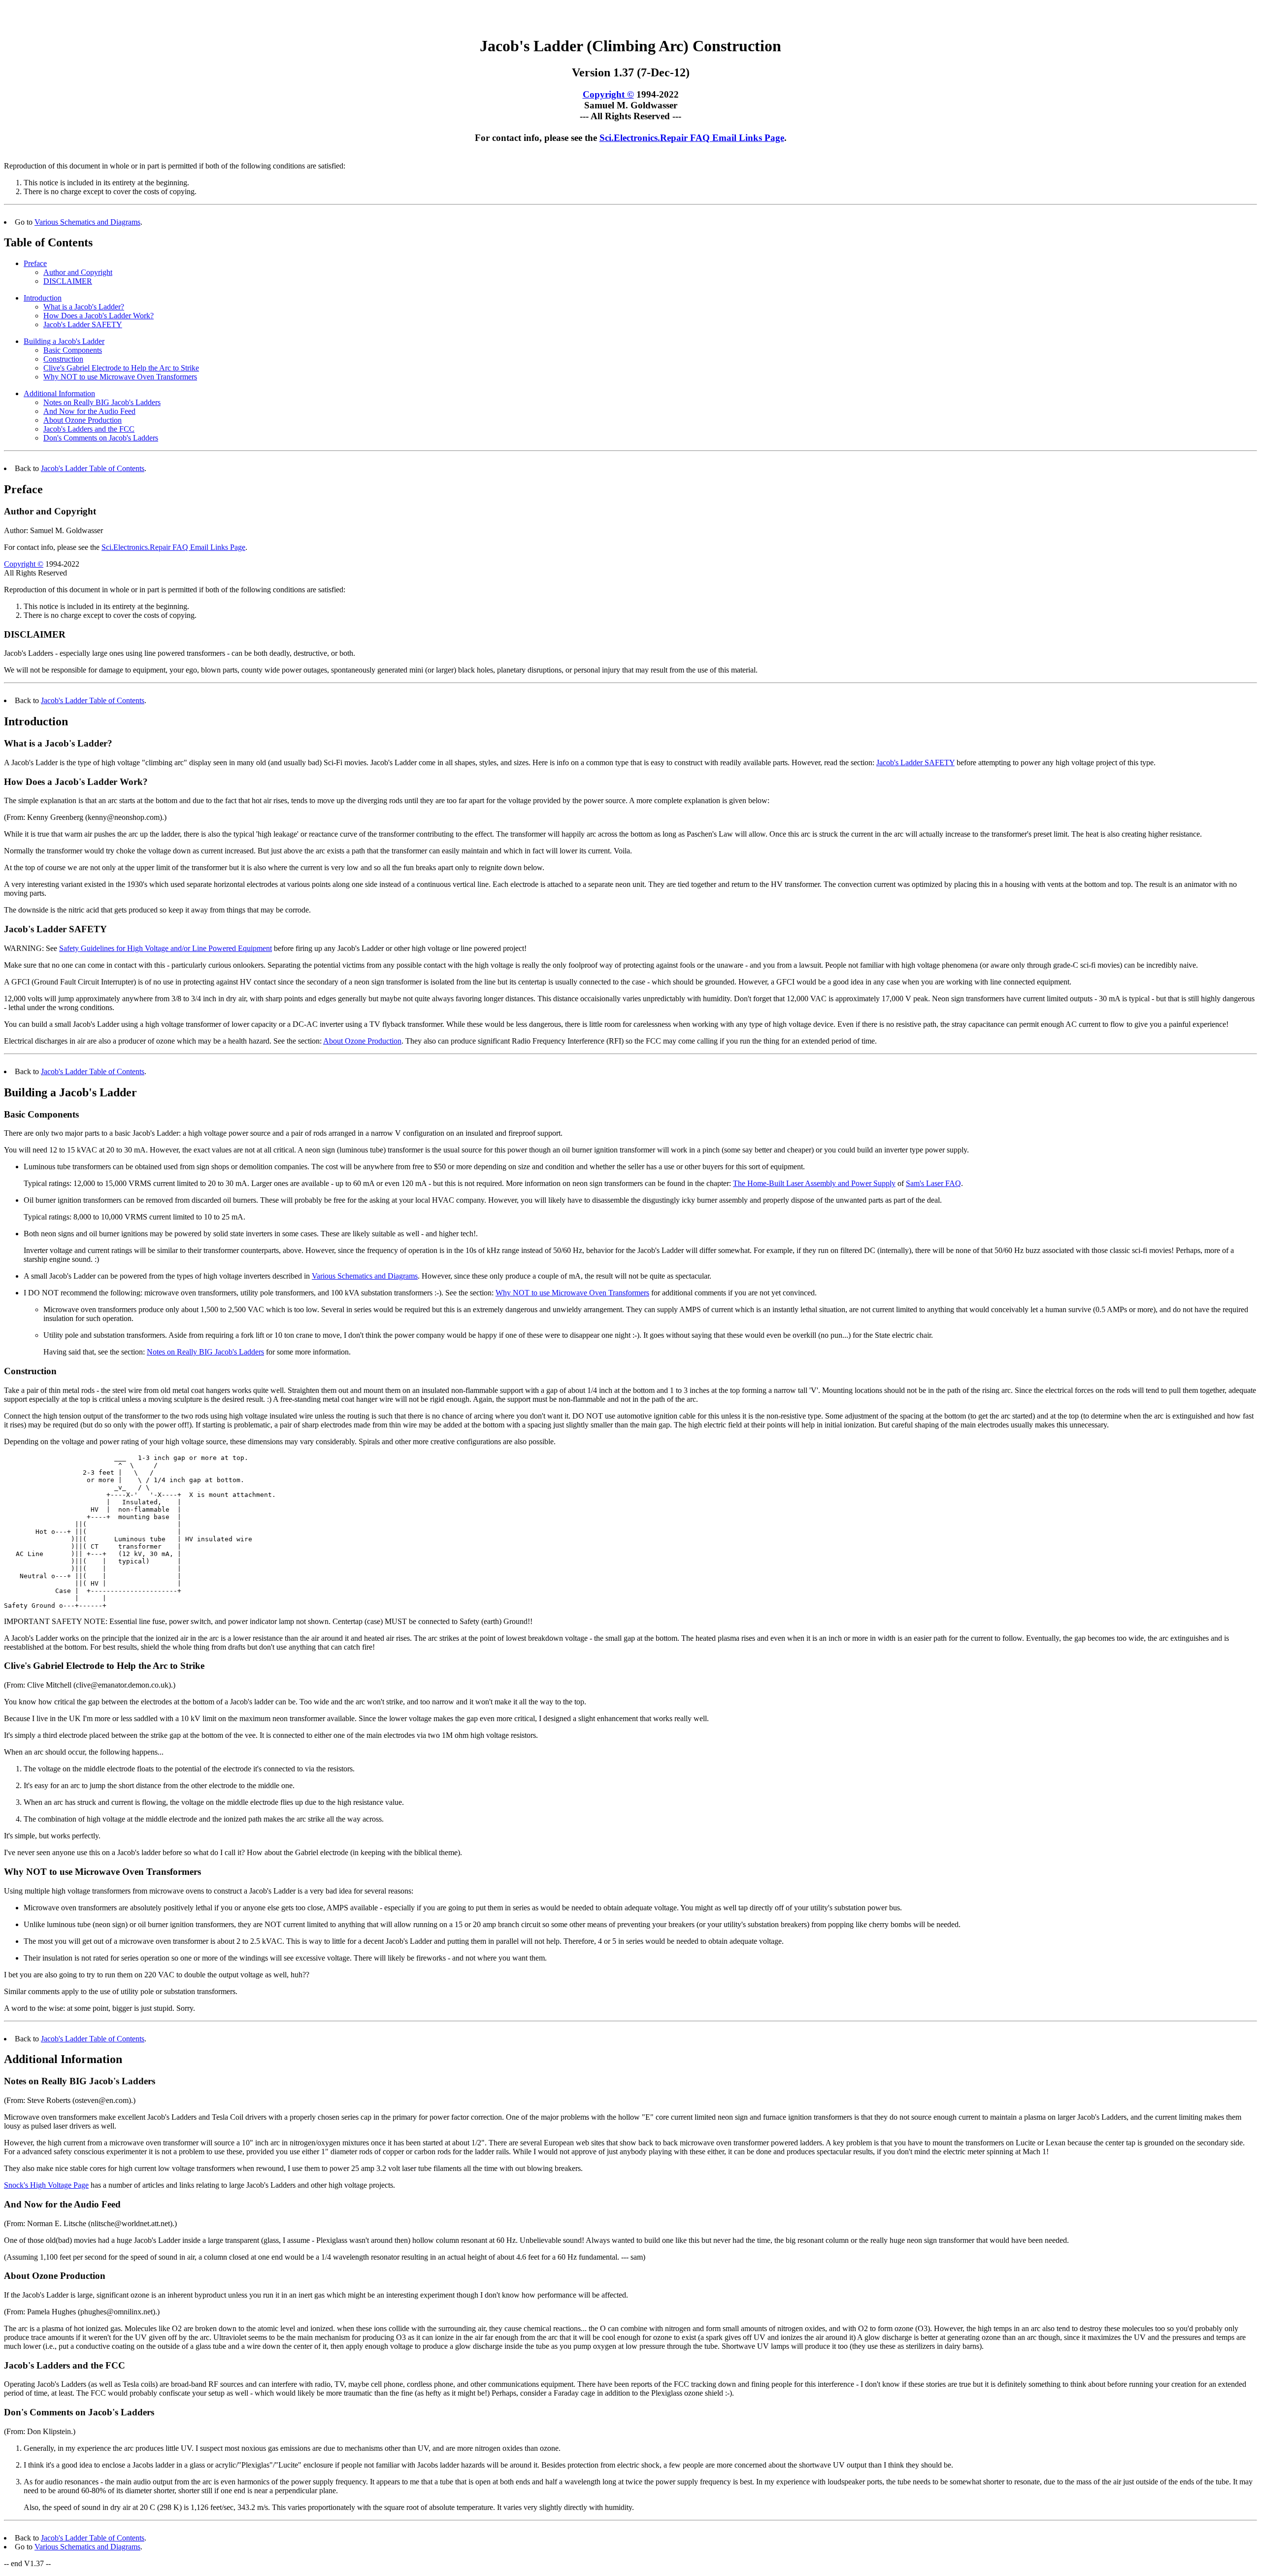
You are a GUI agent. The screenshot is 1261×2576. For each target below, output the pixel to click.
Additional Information (59, 393)
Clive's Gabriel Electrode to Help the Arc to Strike (121, 368)
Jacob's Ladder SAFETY (83, 324)
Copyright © (608, 94)
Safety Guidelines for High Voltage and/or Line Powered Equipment (166, 948)
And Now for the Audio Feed (89, 411)
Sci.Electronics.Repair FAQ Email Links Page (692, 138)
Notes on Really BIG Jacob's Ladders (102, 402)
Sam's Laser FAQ (933, 1183)
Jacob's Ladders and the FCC (89, 429)
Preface (35, 263)
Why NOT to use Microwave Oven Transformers (120, 377)
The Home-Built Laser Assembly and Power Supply (814, 1183)
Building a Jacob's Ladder (64, 341)
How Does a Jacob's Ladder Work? (99, 316)
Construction (63, 359)
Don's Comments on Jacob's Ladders (101, 438)
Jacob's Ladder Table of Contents (93, 468)
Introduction (43, 298)
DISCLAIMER (68, 281)
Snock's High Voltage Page (46, 2185)
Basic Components (73, 350)
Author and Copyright (78, 272)
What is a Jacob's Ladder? (84, 307)
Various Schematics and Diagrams (87, 222)
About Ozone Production (83, 420)
